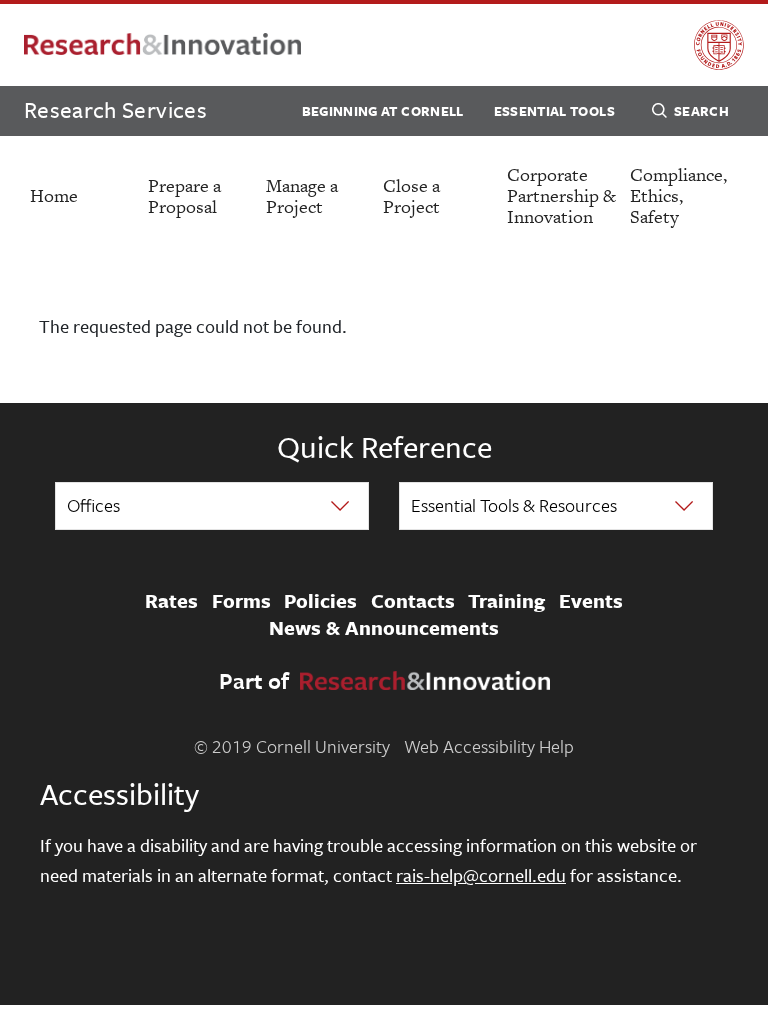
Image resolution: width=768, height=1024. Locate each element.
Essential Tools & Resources (514, 505)
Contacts (413, 601)
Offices (93, 505)
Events (591, 601)
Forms (241, 601)
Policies (320, 601)
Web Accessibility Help (489, 746)
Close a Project (411, 196)
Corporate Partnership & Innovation (561, 195)
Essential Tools (554, 111)
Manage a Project (302, 196)
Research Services (115, 109)
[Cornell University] (719, 45)
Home (54, 195)
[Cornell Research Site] (162, 45)
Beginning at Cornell (383, 111)
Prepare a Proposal (184, 196)
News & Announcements (384, 628)
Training (506, 601)
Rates (171, 601)
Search (701, 111)
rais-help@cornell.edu (481, 875)
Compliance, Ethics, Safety (678, 195)
